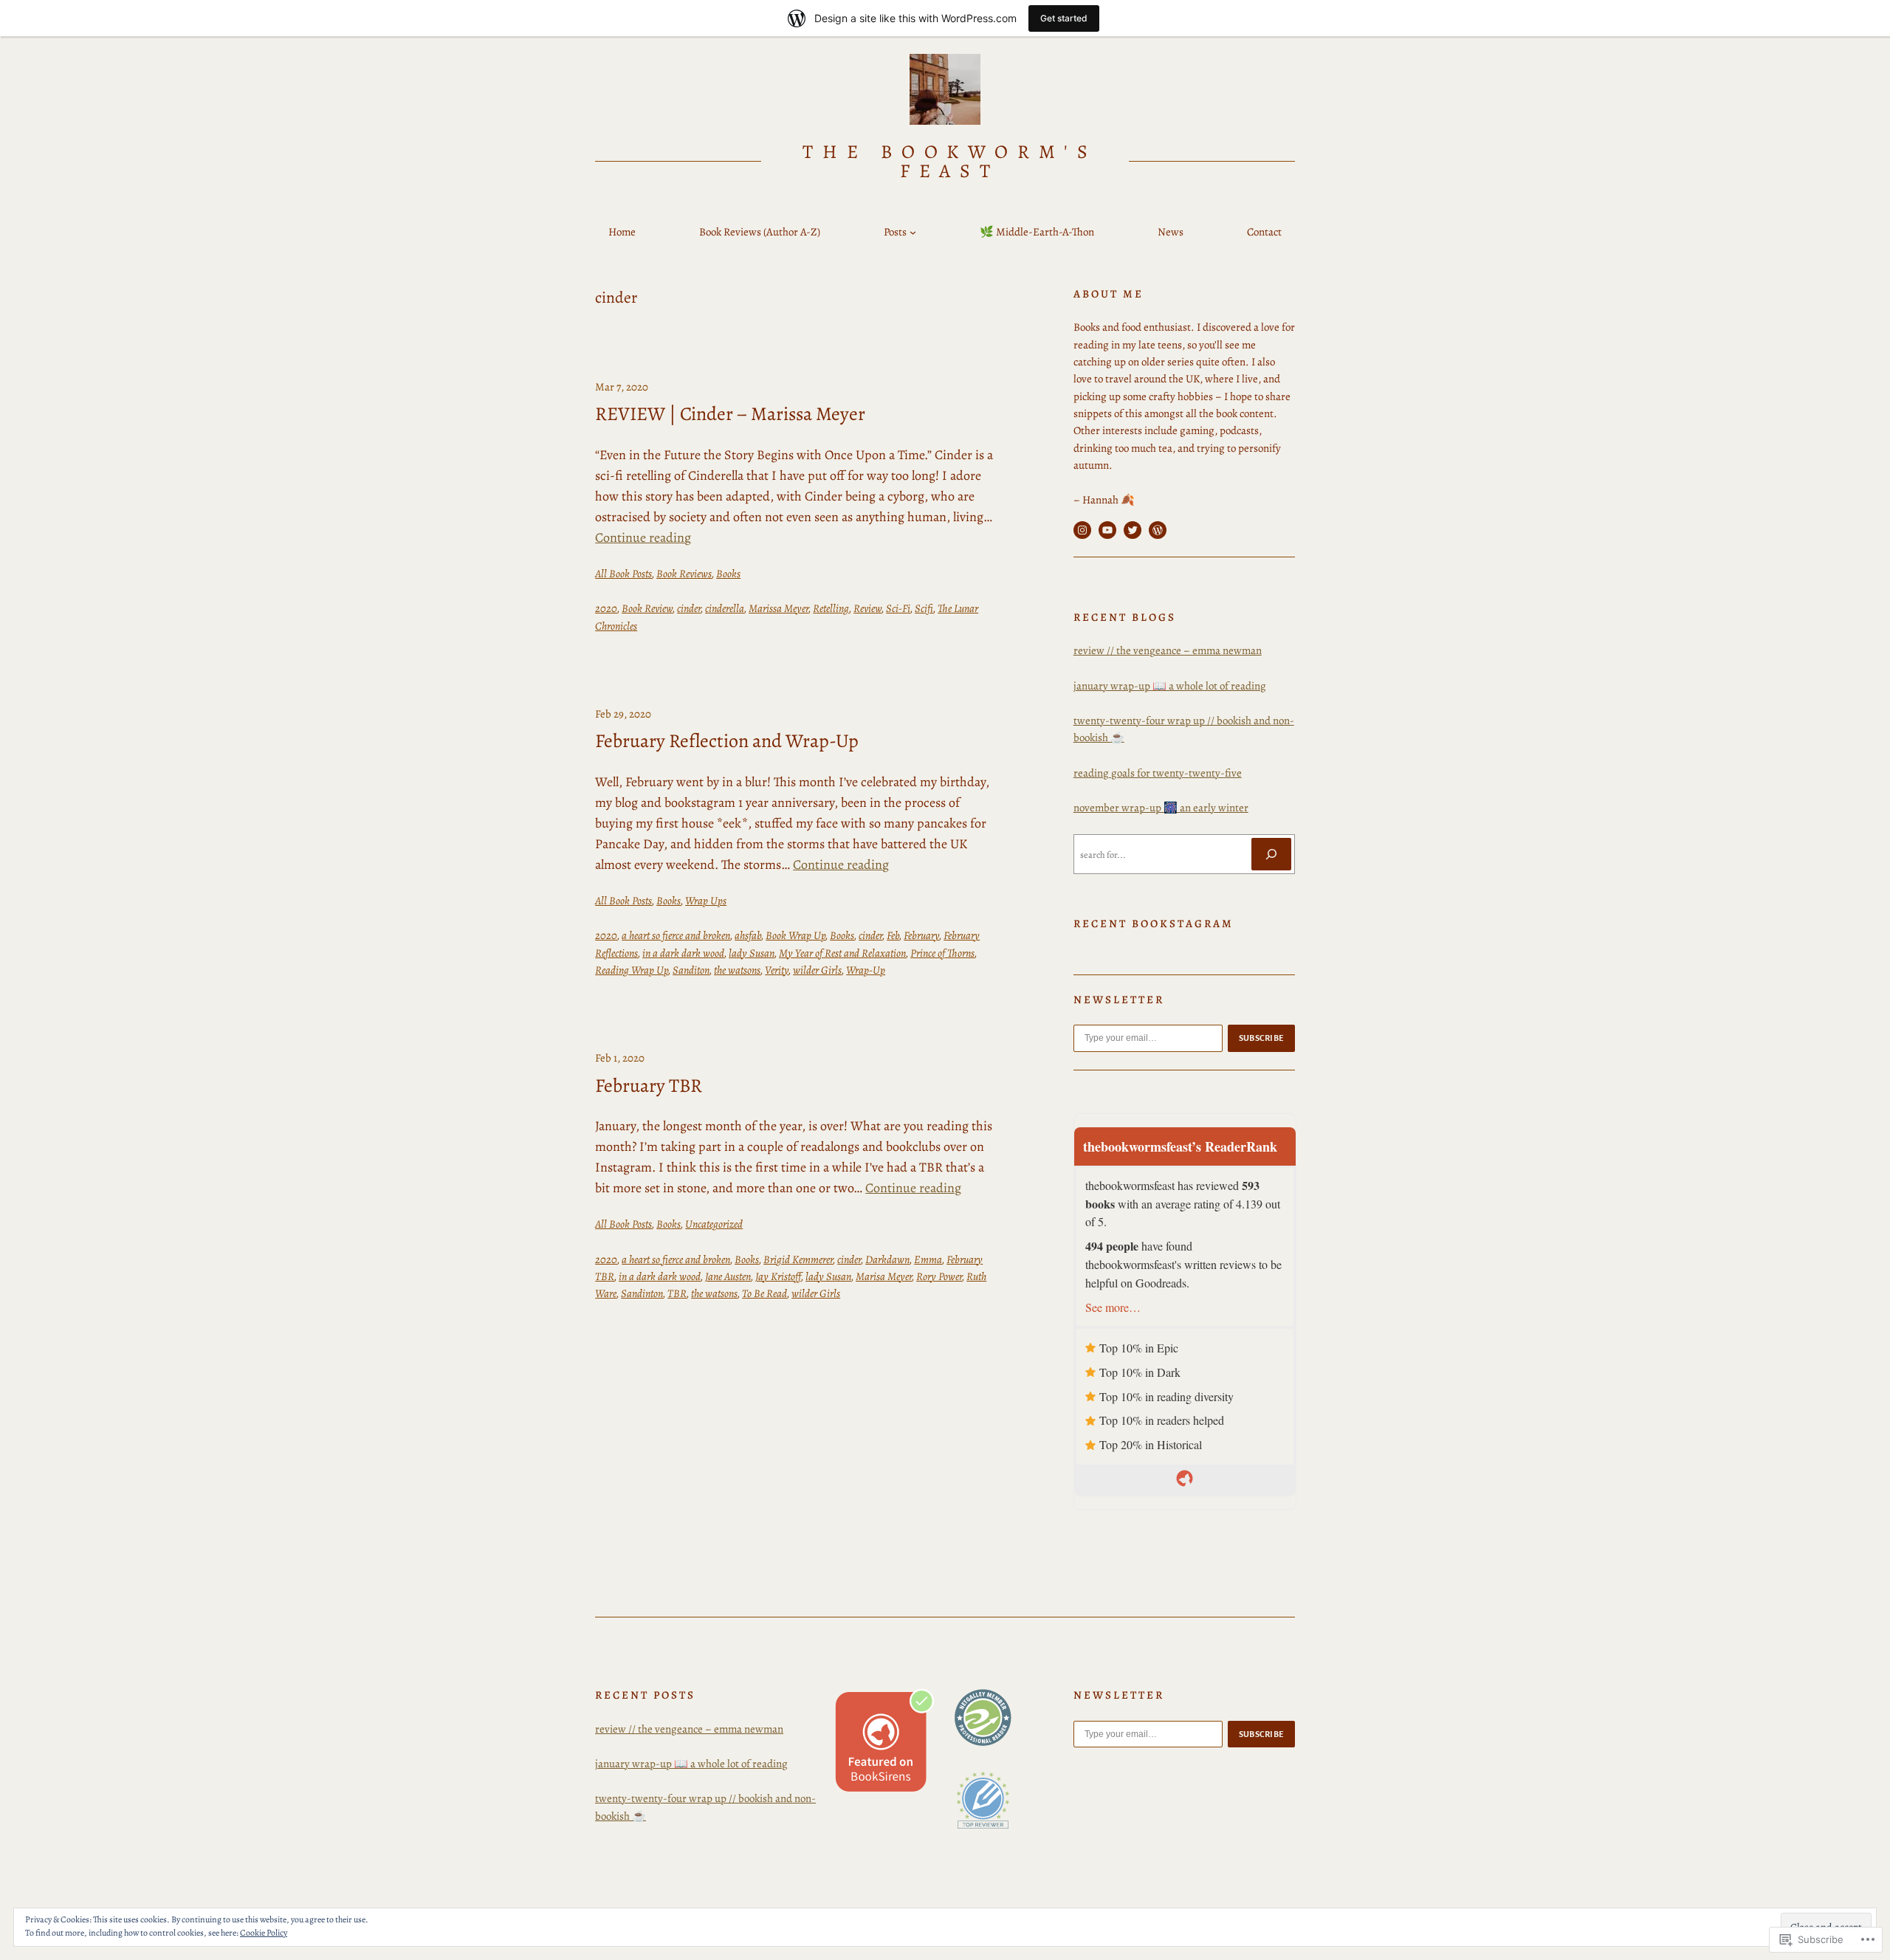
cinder (689, 608)
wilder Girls (817, 970)
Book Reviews (684, 574)
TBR (677, 1293)
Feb (893, 935)
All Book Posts (623, 574)
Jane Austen (728, 1276)
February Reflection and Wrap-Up (727, 741)
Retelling (831, 608)
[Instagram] (1082, 530)
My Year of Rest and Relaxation (842, 953)
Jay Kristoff (778, 1276)
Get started (1064, 18)
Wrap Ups (706, 901)
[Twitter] (1133, 530)
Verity (777, 970)
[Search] (1271, 854)
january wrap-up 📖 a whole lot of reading (1170, 686)
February (921, 935)
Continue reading (643, 537)
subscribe (1262, 1038)
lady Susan (752, 953)
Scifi (924, 608)
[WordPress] (1158, 530)
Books (728, 574)
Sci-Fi (898, 608)
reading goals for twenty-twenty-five (1158, 773)
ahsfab (748, 935)
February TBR (649, 1086)
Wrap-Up (866, 970)
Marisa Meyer (884, 1276)
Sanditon (691, 970)
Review (867, 608)
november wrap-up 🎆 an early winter (1161, 808)
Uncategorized (714, 1224)
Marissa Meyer (779, 608)
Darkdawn (887, 1259)
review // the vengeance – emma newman (1168, 650)
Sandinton (642, 1293)
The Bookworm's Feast (950, 161)
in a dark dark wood (683, 953)
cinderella (725, 608)
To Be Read (764, 1293)
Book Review (647, 608)
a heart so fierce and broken (676, 935)
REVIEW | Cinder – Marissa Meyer (730, 414)
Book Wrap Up (795, 935)
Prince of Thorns (942, 953)
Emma (928, 1259)
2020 (606, 608)
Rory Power (939, 1276)
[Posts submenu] (913, 232)
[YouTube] (1107, 530)
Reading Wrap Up (632, 970)
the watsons (737, 970)
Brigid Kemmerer (798, 1259)
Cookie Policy (264, 1933)
